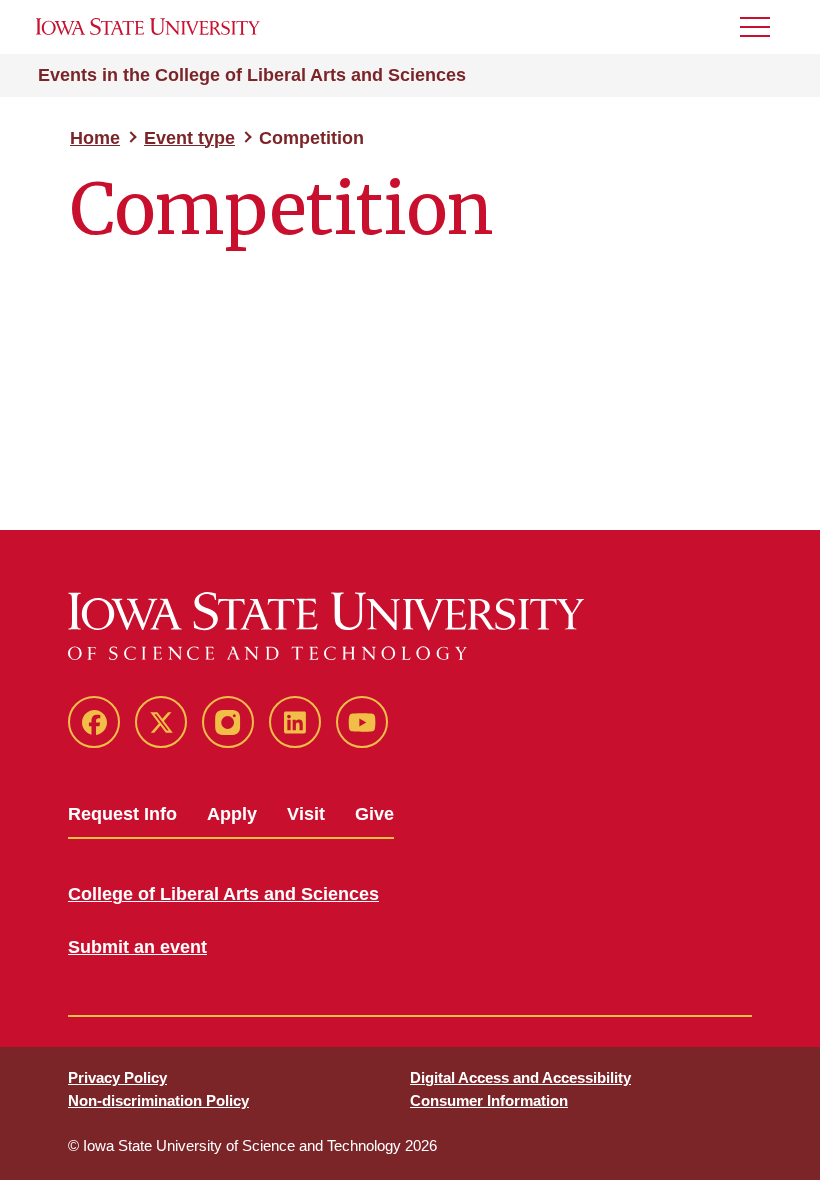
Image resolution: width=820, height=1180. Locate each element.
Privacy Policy (117, 1077)
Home (95, 138)
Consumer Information (489, 1100)
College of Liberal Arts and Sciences (223, 894)
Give (374, 814)
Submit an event (137, 947)
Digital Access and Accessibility (520, 1077)
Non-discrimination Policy (158, 1100)
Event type (189, 138)
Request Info (122, 814)
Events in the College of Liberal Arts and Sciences (252, 75)
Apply (232, 814)
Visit (306, 814)
